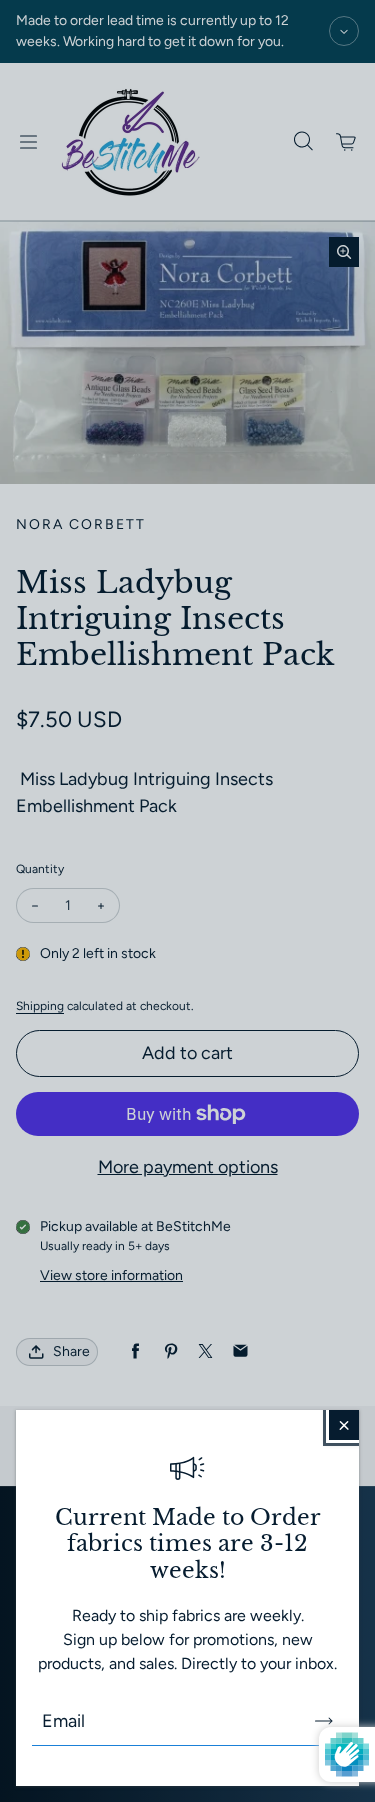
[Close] (344, 1425)
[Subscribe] (324, 1721)
